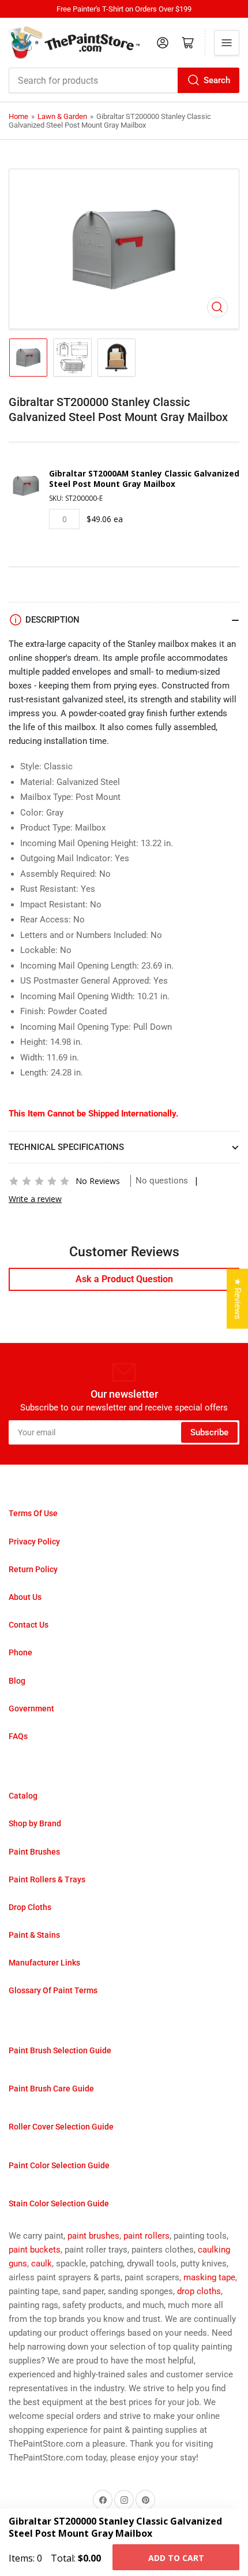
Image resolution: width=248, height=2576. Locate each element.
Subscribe (209, 1432)
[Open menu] (227, 43)
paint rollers (146, 2236)
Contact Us (29, 1625)
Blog (17, 1681)
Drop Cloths (30, 1907)
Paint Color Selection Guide (59, 2165)
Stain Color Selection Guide (59, 2203)
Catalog (23, 1796)
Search (217, 80)
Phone (20, 1652)
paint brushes (93, 2236)
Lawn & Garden (62, 116)
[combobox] (124, 80)
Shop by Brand (35, 1823)
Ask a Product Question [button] (124, 1279)
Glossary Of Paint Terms (53, 1990)
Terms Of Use (33, 1513)
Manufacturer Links (44, 1963)
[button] (39, 1181)
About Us (25, 1597)
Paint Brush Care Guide (51, 2089)
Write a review (35, 1199)
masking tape (209, 2277)
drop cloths (199, 2291)
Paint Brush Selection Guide (60, 2050)
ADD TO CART (176, 2558)
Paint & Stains (34, 1935)
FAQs (18, 1736)
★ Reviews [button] (238, 1299)
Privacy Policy (34, 1542)
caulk (42, 2264)
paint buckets (35, 2250)
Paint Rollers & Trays (47, 1879)
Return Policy (33, 1569)
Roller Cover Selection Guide (61, 2127)
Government (31, 1708)
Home (18, 116)
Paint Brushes (34, 1852)
